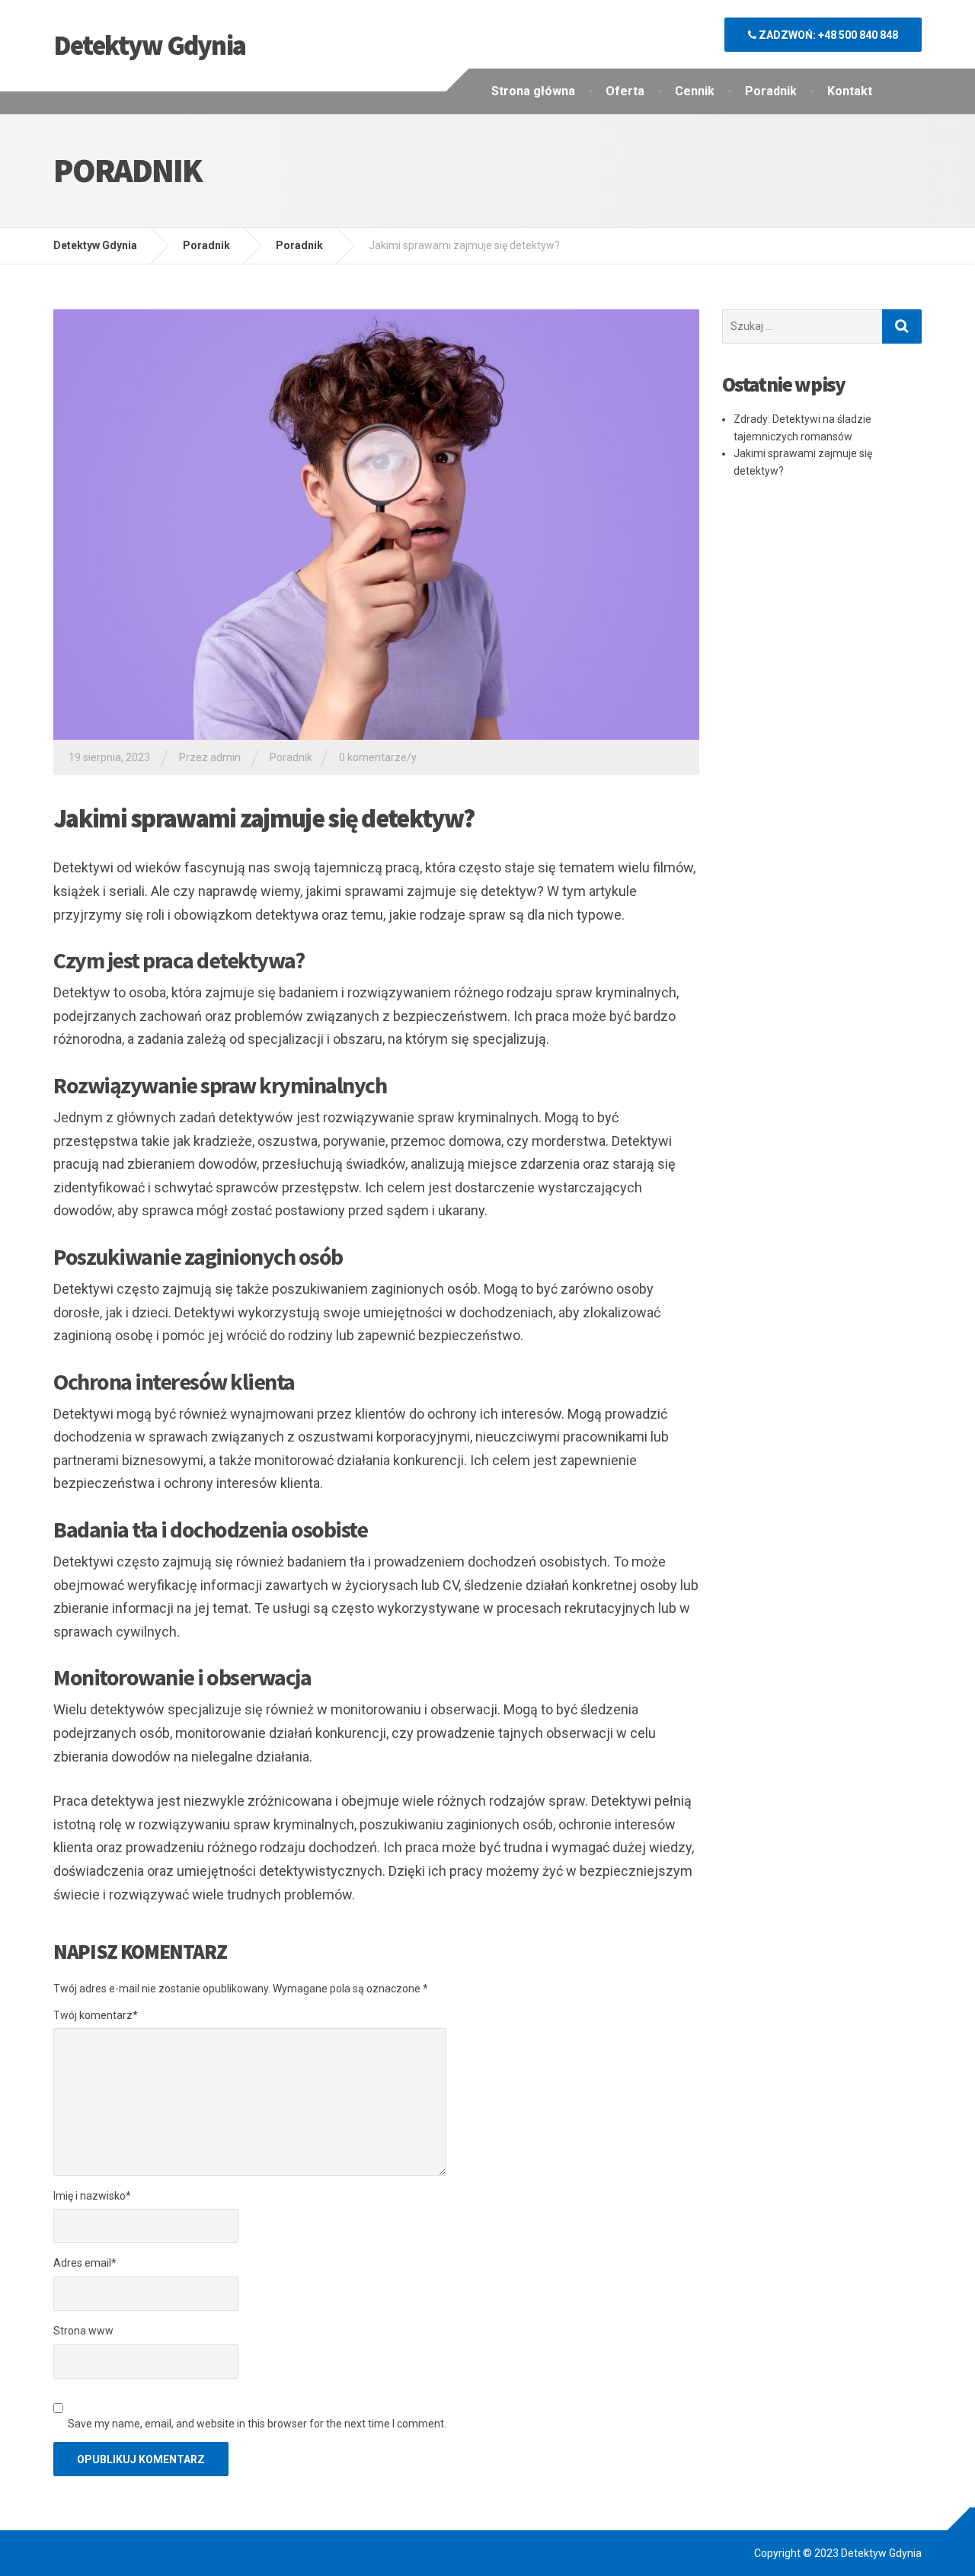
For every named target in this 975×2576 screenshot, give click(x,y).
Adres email (85, 2263)
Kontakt (850, 91)
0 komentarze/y (378, 757)
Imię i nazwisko (92, 2196)
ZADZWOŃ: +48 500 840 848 (827, 35)
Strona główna (533, 91)
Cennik (695, 91)
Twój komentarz (96, 2015)
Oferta (625, 91)
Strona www (83, 2331)
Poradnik (771, 91)
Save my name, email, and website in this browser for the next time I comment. (257, 2424)
